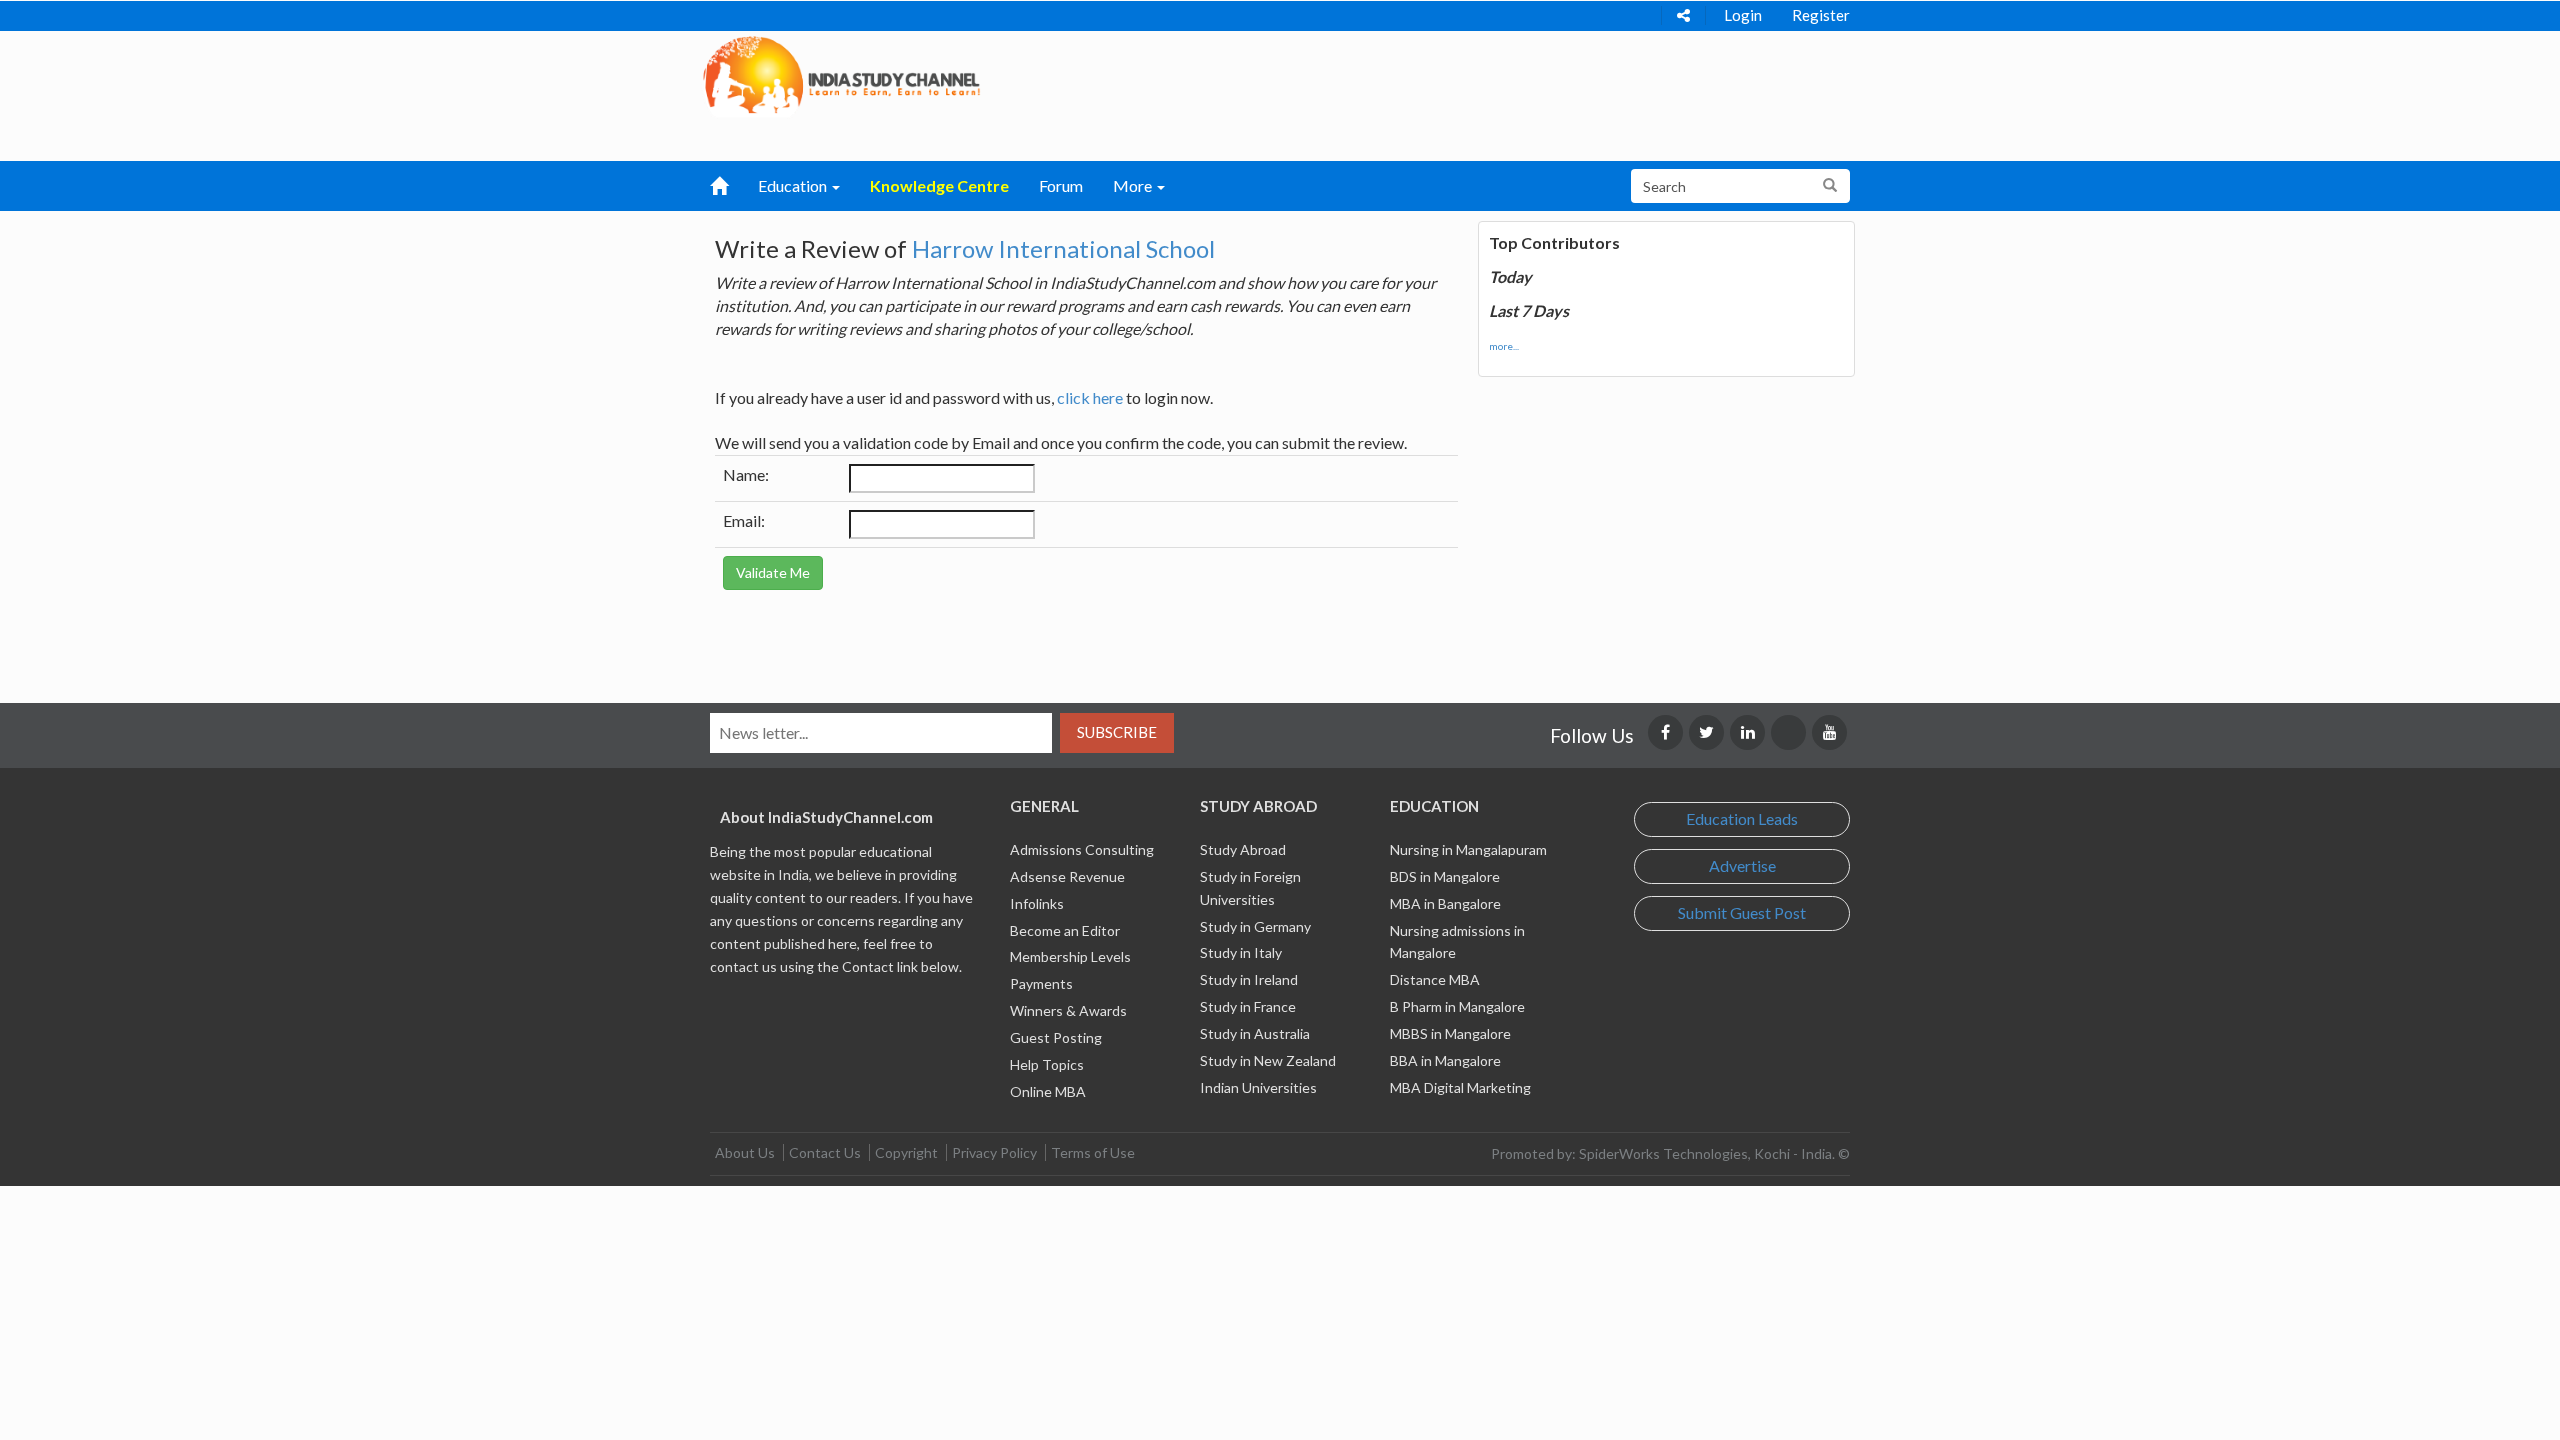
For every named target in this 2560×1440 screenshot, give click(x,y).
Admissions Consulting (1082, 849)
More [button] (1134, 185)
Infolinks (1037, 903)
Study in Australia (1255, 1033)
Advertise (1742, 865)
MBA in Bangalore (1445, 903)
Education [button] (794, 185)
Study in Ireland (1249, 979)
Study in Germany (1255, 926)
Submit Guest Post (1742, 912)
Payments (1041, 983)
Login (1743, 15)
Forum (1061, 185)
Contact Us (825, 1152)
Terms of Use (1093, 1152)
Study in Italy (1241, 952)
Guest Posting (1056, 1037)
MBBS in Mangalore (1450, 1033)
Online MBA (1048, 1091)
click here (1090, 397)
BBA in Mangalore (1445, 1060)
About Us (745, 1152)
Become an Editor (1065, 930)
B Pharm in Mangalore (1457, 1006)
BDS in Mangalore (1445, 876)
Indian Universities (1258, 1087)
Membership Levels (1070, 956)
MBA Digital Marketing (1460, 1087)
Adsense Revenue (1067, 876)
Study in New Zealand (1268, 1060)
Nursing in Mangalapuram (1468, 849)
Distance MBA (1435, 979)
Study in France (1248, 1006)
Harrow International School (1063, 248)
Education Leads (1742, 818)
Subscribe (1117, 732)
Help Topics (1047, 1064)
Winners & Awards (1068, 1010)
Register (1821, 15)
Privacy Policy (994, 1152)
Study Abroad (1243, 849)
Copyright (906, 1152)
